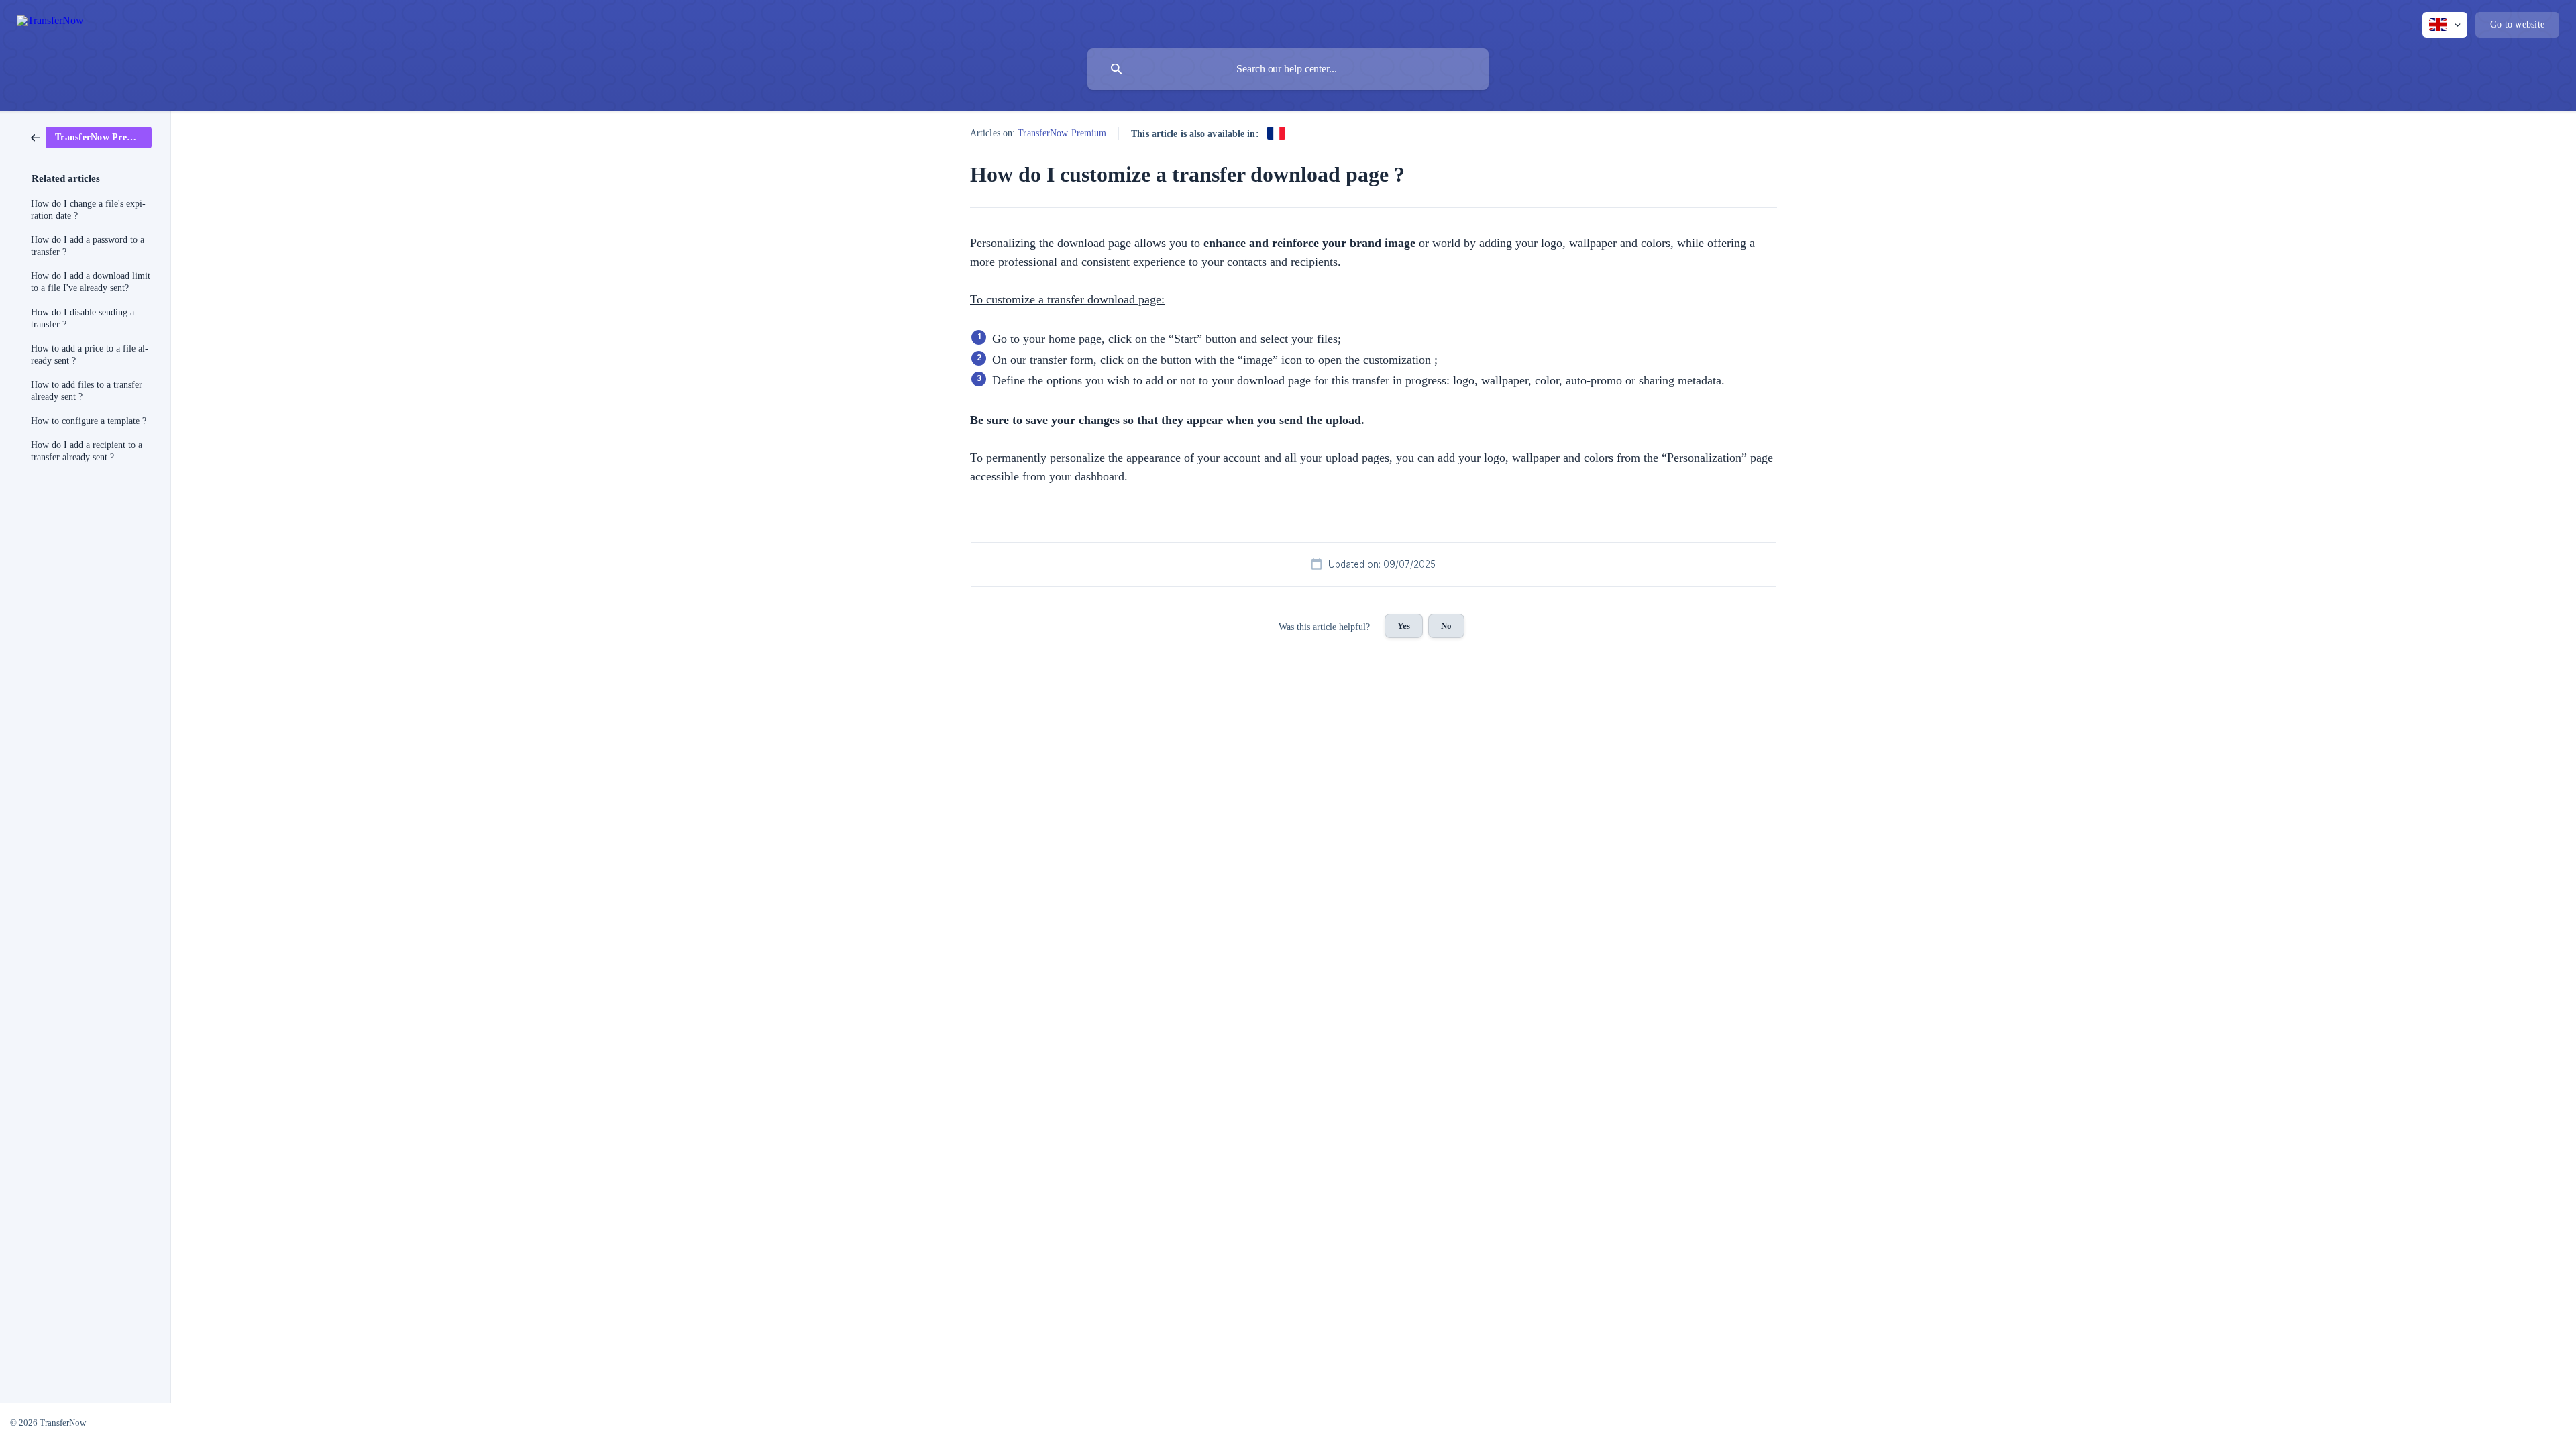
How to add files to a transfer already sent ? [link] (87, 391)
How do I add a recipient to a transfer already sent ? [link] (87, 451)
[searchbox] (1288, 69)
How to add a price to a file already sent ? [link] (90, 355)
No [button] (1446, 626)
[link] (91, 138)
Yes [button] (1404, 626)
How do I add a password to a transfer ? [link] (88, 246)
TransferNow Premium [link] (1062, 133)
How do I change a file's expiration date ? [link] (88, 210)
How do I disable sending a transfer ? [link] (83, 318)
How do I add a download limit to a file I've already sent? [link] (91, 282)
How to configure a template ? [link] (89, 421)
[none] (50, 23)
